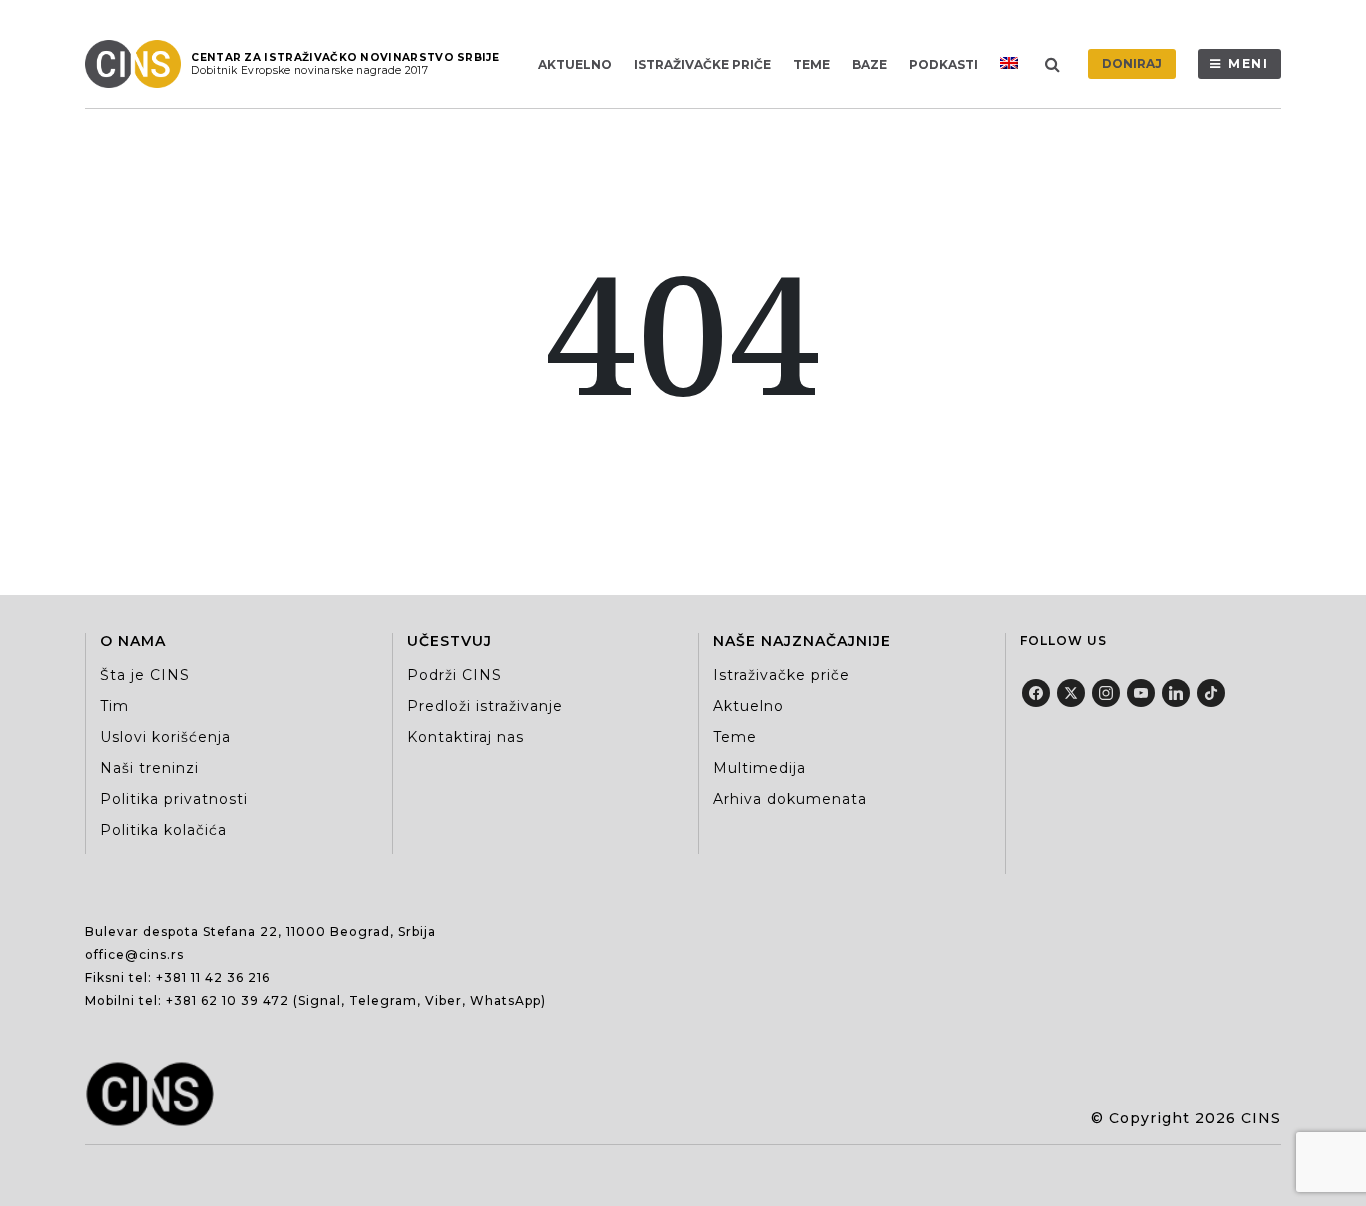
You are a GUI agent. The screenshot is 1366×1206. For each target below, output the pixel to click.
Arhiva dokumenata (790, 799)
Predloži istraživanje (485, 706)
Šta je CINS (145, 675)
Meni (1248, 63)
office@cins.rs (134, 954)
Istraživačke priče (702, 64)
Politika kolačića (163, 830)
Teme (811, 64)
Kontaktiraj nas (465, 737)
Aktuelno (575, 64)
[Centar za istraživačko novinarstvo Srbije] (138, 64)
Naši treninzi (149, 768)
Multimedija (759, 768)
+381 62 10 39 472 (227, 1000)
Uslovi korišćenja (165, 737)
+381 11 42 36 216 (213, 977)
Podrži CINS (454, 675)
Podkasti (943, 64)
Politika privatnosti (174, 799)
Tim (114, 706)
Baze (869, 64)
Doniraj (1132, 63)
